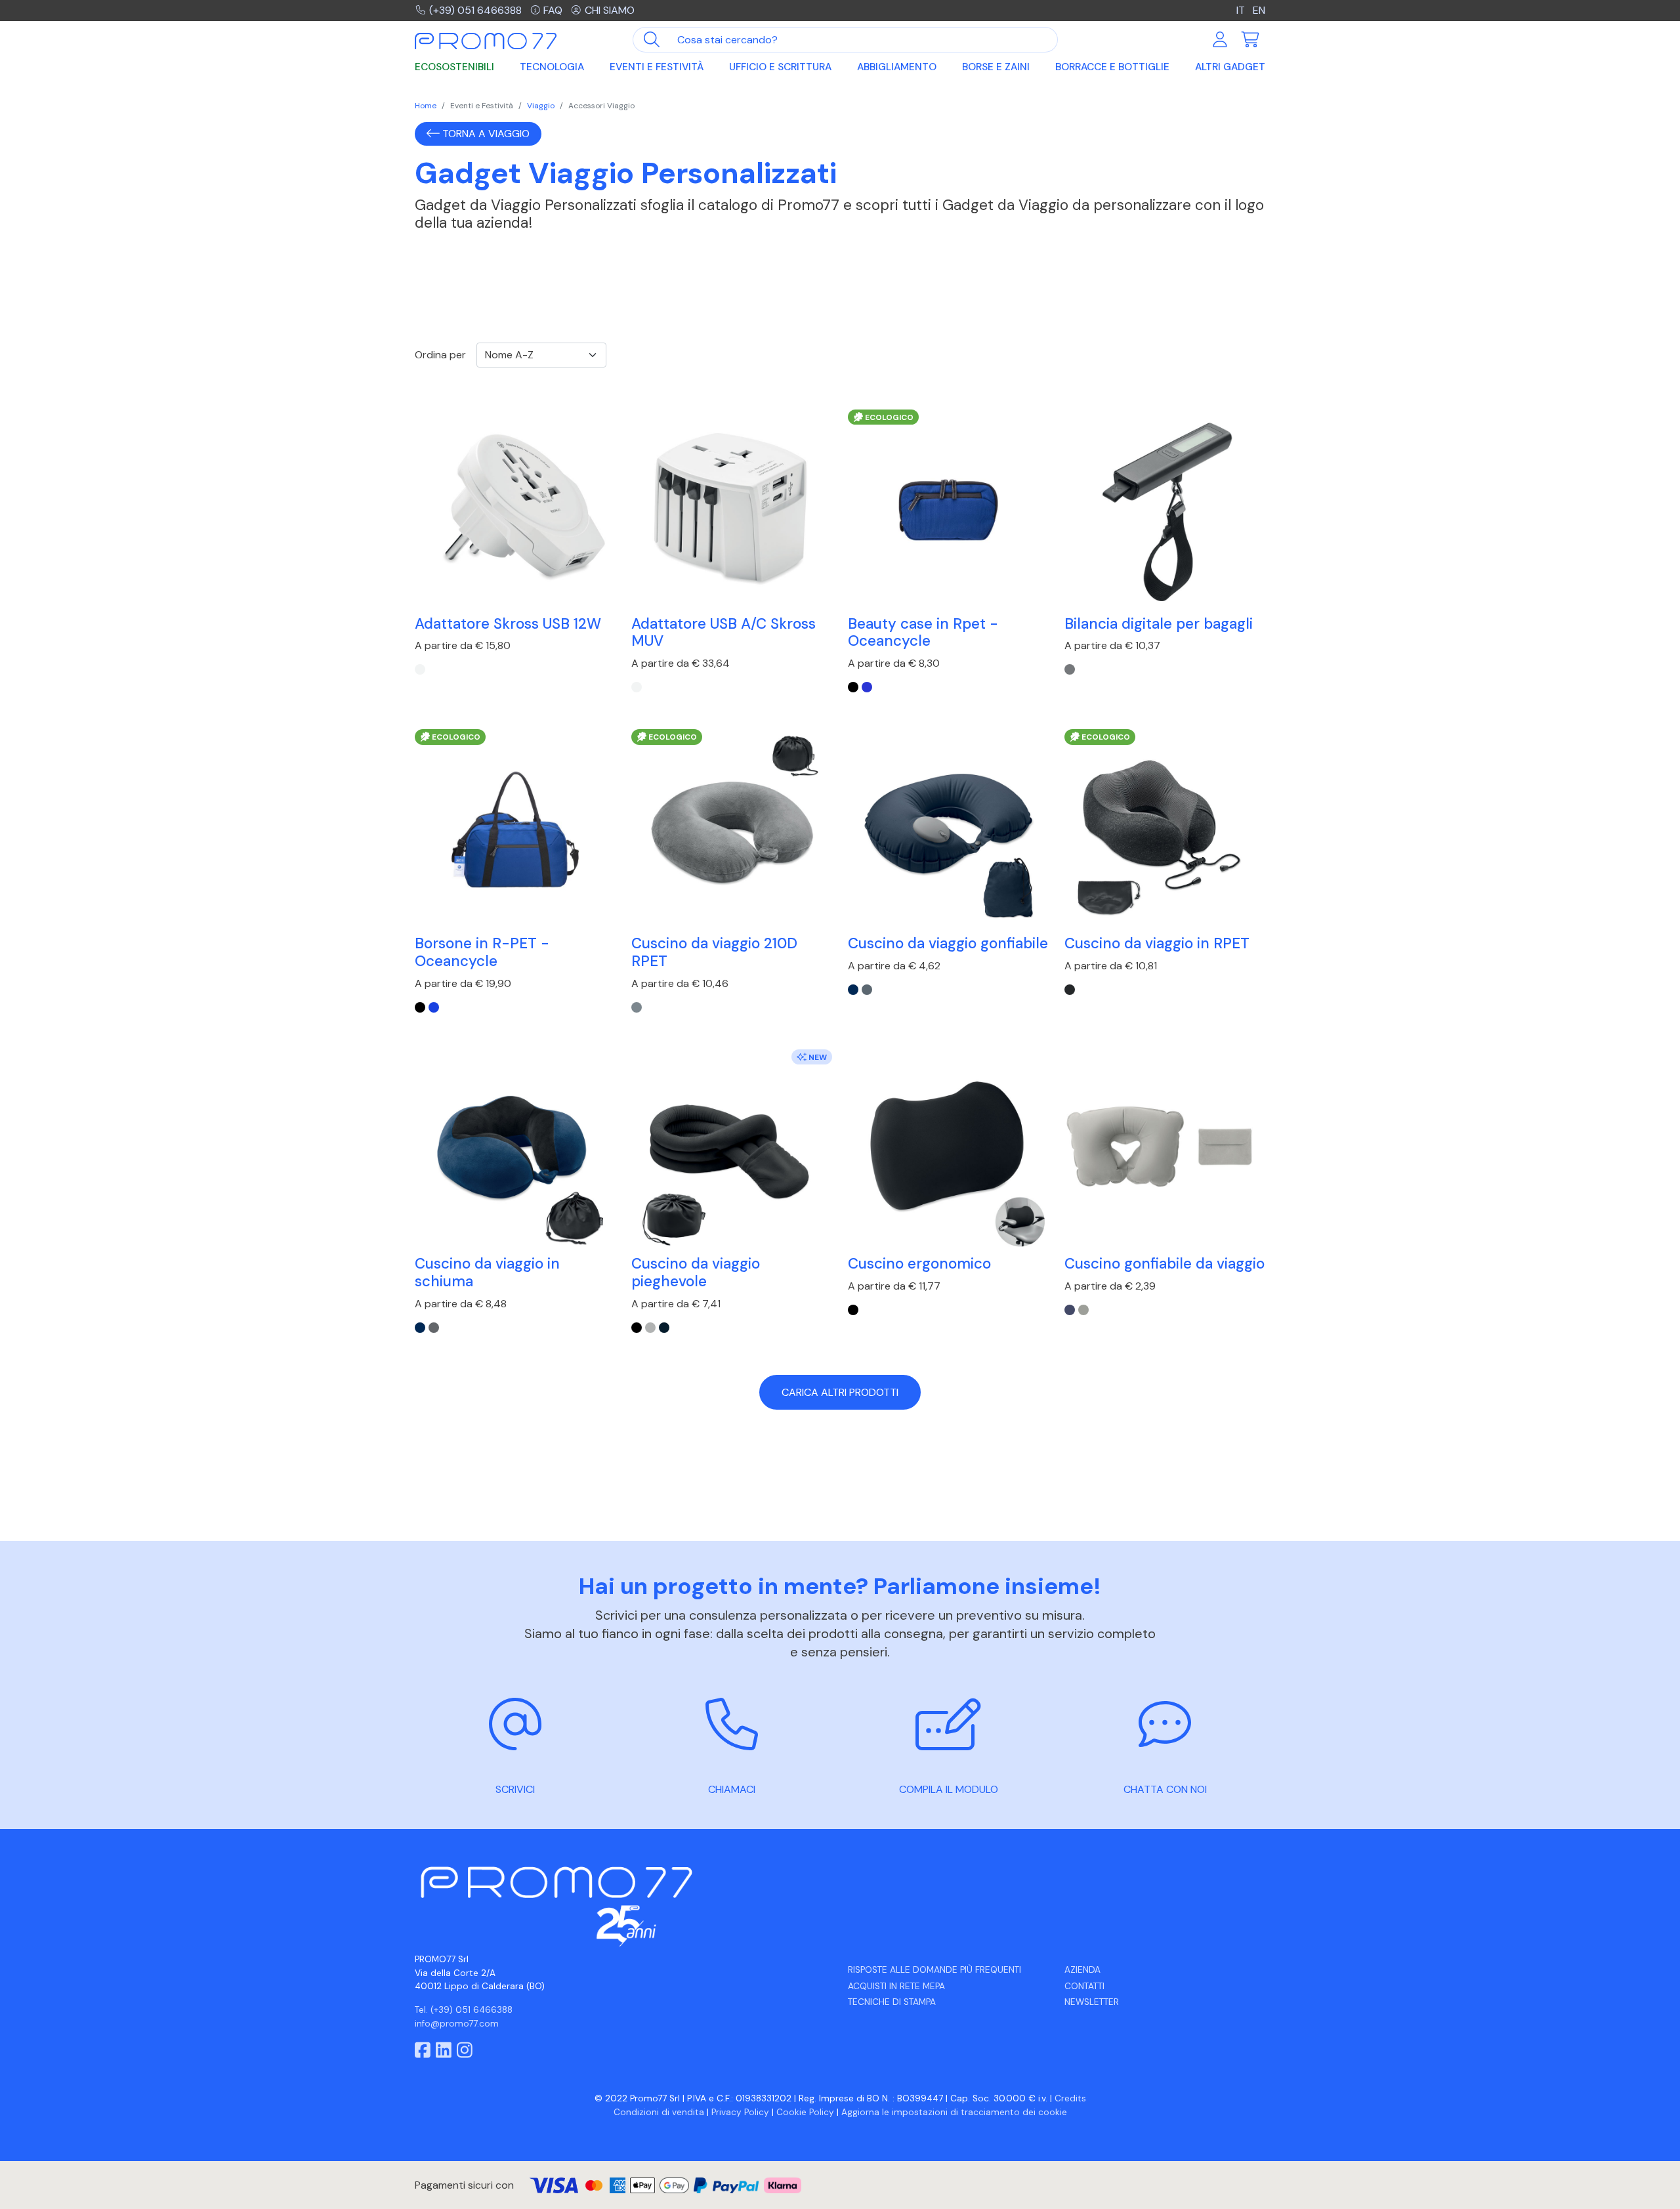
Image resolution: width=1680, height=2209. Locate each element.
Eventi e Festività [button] (657, 67)
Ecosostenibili (454, 67)
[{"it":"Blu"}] (867, 687)
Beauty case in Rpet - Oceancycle (923, 633)
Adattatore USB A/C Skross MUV (724, 633)
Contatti (1084, 1986)
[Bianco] (420, 669)
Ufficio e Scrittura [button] (780, 67)
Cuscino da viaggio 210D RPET (714, 952)
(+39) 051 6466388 (475, 10)
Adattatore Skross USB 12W (508, 624)
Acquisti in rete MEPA (896, 1986)
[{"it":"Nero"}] (853, 687)
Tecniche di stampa (892, 2002)
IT (1241, 10)
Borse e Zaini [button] (996, 67)
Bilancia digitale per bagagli (1159, 624)
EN (1259, 10)
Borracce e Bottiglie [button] (1112, 67)
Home (426, 106)
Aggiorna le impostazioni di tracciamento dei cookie (954, 2112)
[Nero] (637, 1328)
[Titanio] (1070, 669)
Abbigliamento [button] (897, 67)
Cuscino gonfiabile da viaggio (1165, 1264)
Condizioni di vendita (659, 2112)
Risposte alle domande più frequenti (934, 1970)
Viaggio (541, 106)
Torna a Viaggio (485, 134)
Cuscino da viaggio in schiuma (487, 1273)
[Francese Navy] (664, 1328)
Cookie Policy (805, 2112)
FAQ (553, 10)
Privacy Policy (740, 2112)
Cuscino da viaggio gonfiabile (948, 943)
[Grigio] (637, 1007)
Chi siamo (610, 10)
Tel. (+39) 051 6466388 (464, 2010)
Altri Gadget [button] (1230, 67)
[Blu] (853, 990)
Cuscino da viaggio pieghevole (696, 1273)
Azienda (1082, 1970)
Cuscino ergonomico (919, 1264)
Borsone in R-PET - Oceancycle (482, 952)
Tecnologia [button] (552, 67)
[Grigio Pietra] (867, 990)
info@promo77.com (457, 2024)
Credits (1070, 2098)
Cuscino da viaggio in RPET (1157, 943)
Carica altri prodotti (840, 1392)
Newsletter (1092, 2002)
